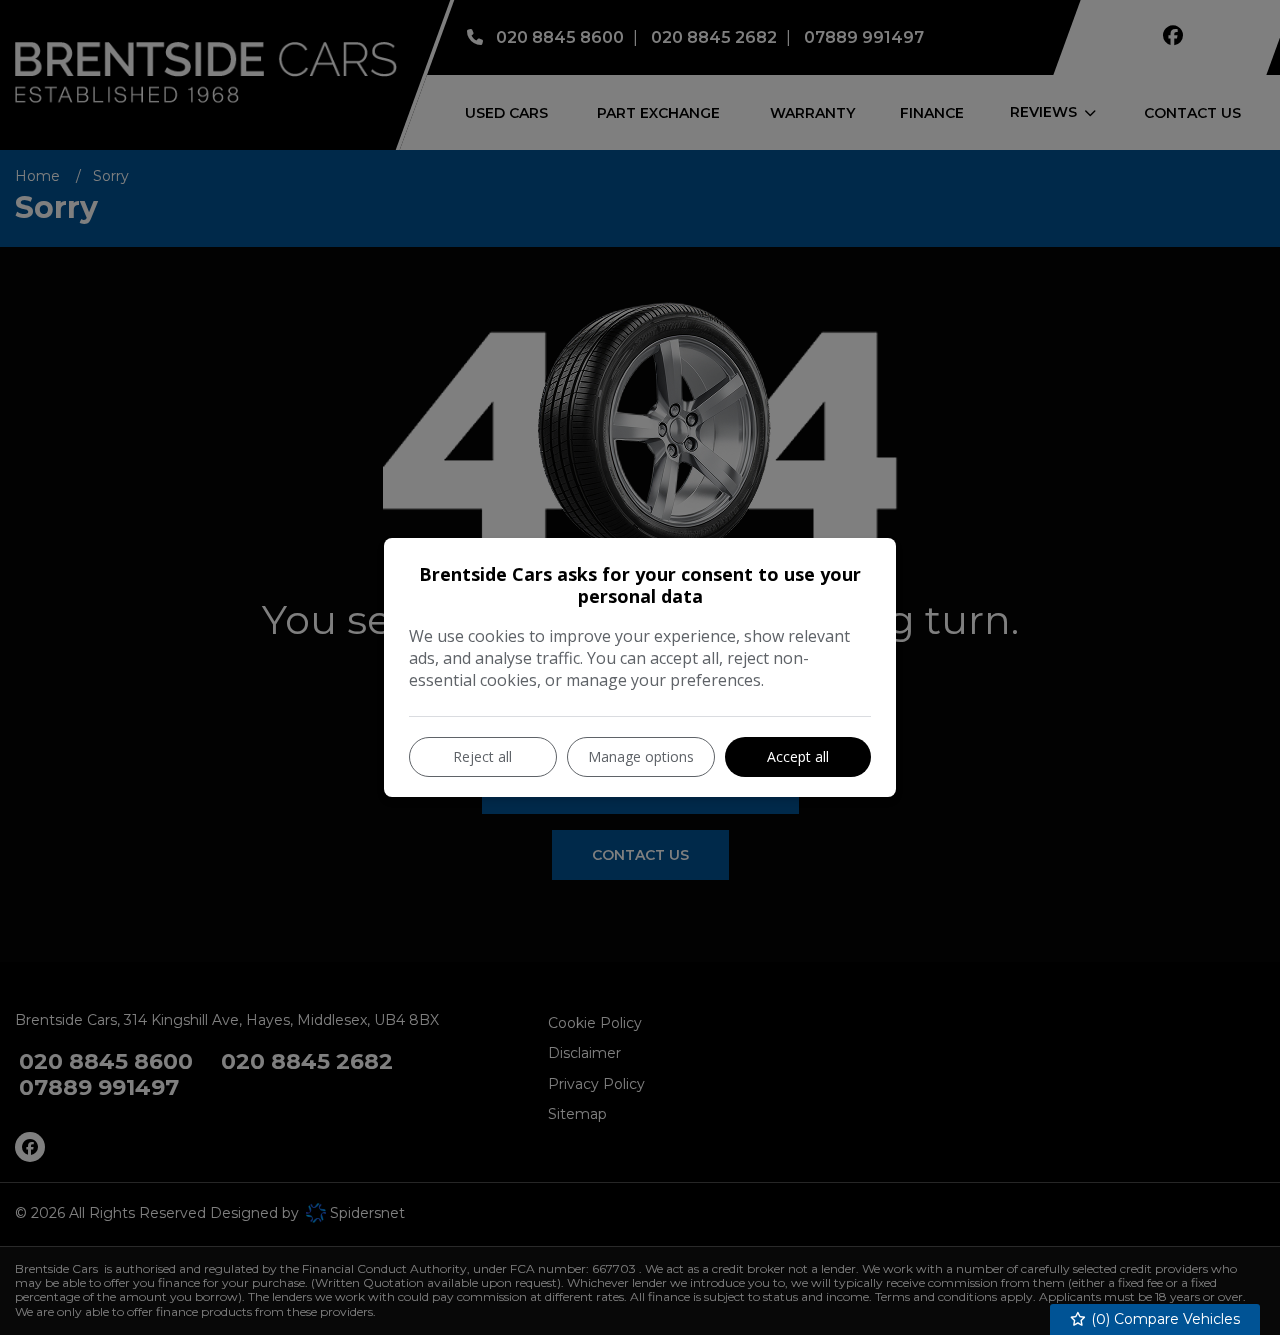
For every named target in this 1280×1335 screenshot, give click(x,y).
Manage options (641, 756)
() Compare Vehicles (1163, 1319)
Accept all (798, 756)
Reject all (482, 756)
